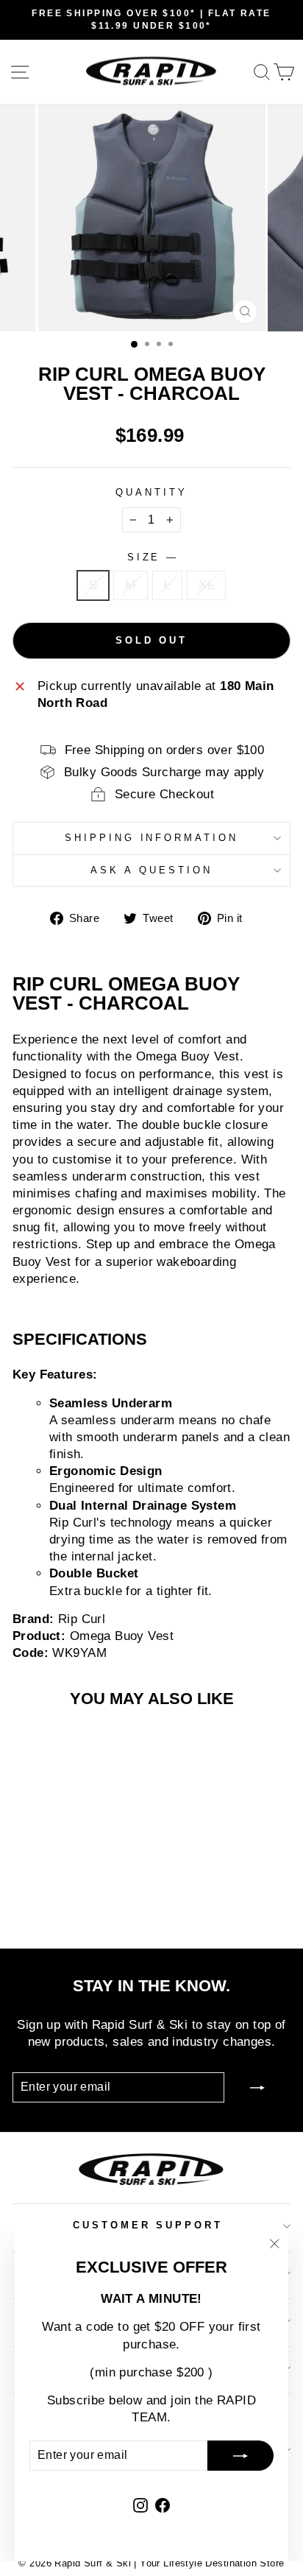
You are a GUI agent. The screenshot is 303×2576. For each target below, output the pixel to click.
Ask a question (151, 870)
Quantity (151, 492)
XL (206, 585)
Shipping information (152, 838)
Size (152, 557)
